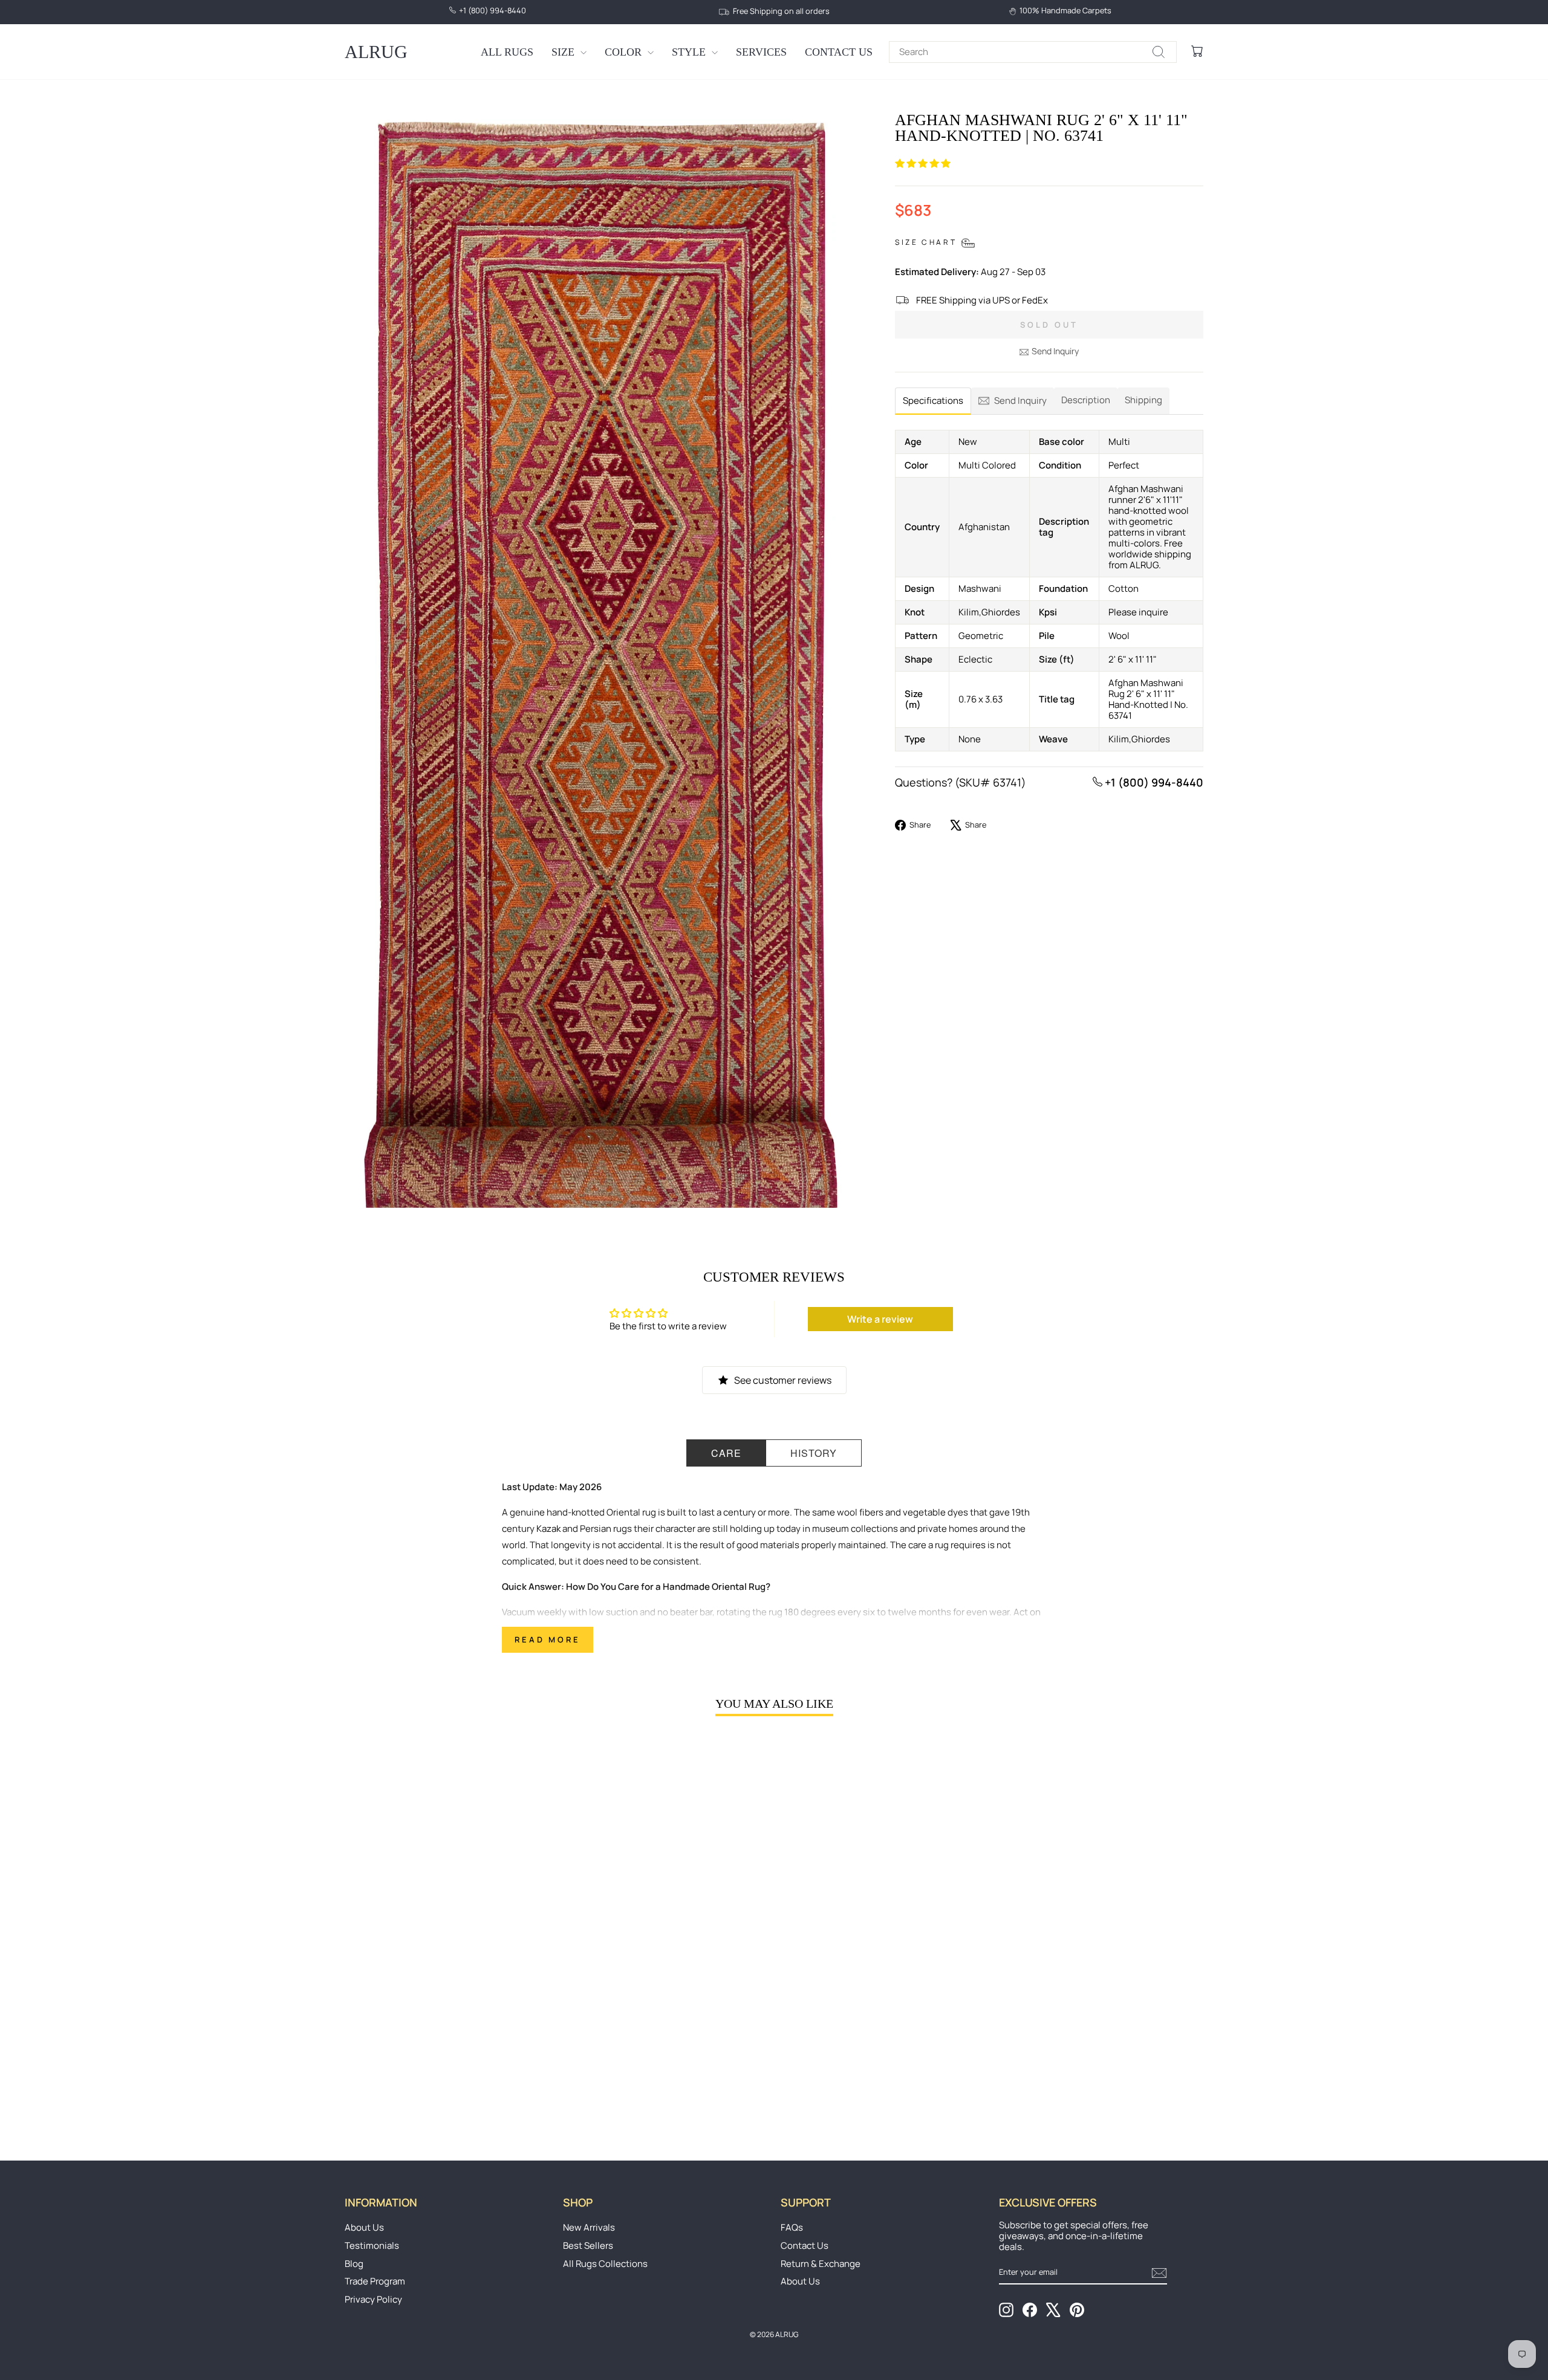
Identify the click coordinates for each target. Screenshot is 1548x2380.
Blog (354, 2264)
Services (761, 52)
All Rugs (507, 52)
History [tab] (814, 1453)
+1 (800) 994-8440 (1153, 782)
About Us (364, 2227)
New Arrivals (589, 2227)
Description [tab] (1086, 400)
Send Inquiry (1055, 351)
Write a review (880, 1319)
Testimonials (372, 2245)
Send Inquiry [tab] (1020, 400)
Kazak (548, 1529)
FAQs (792, 2227)
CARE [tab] (726, 1453)
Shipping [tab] (1143, 400)
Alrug (376, 52)
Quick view (447, 2034)
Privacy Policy (373, 2299)
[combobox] (1033, 52)
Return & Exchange (821, 2264)
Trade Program (375, 2281)
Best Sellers (588, 2245)
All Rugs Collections (605, 2264)
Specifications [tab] (933, 400)
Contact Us (839, 52)
